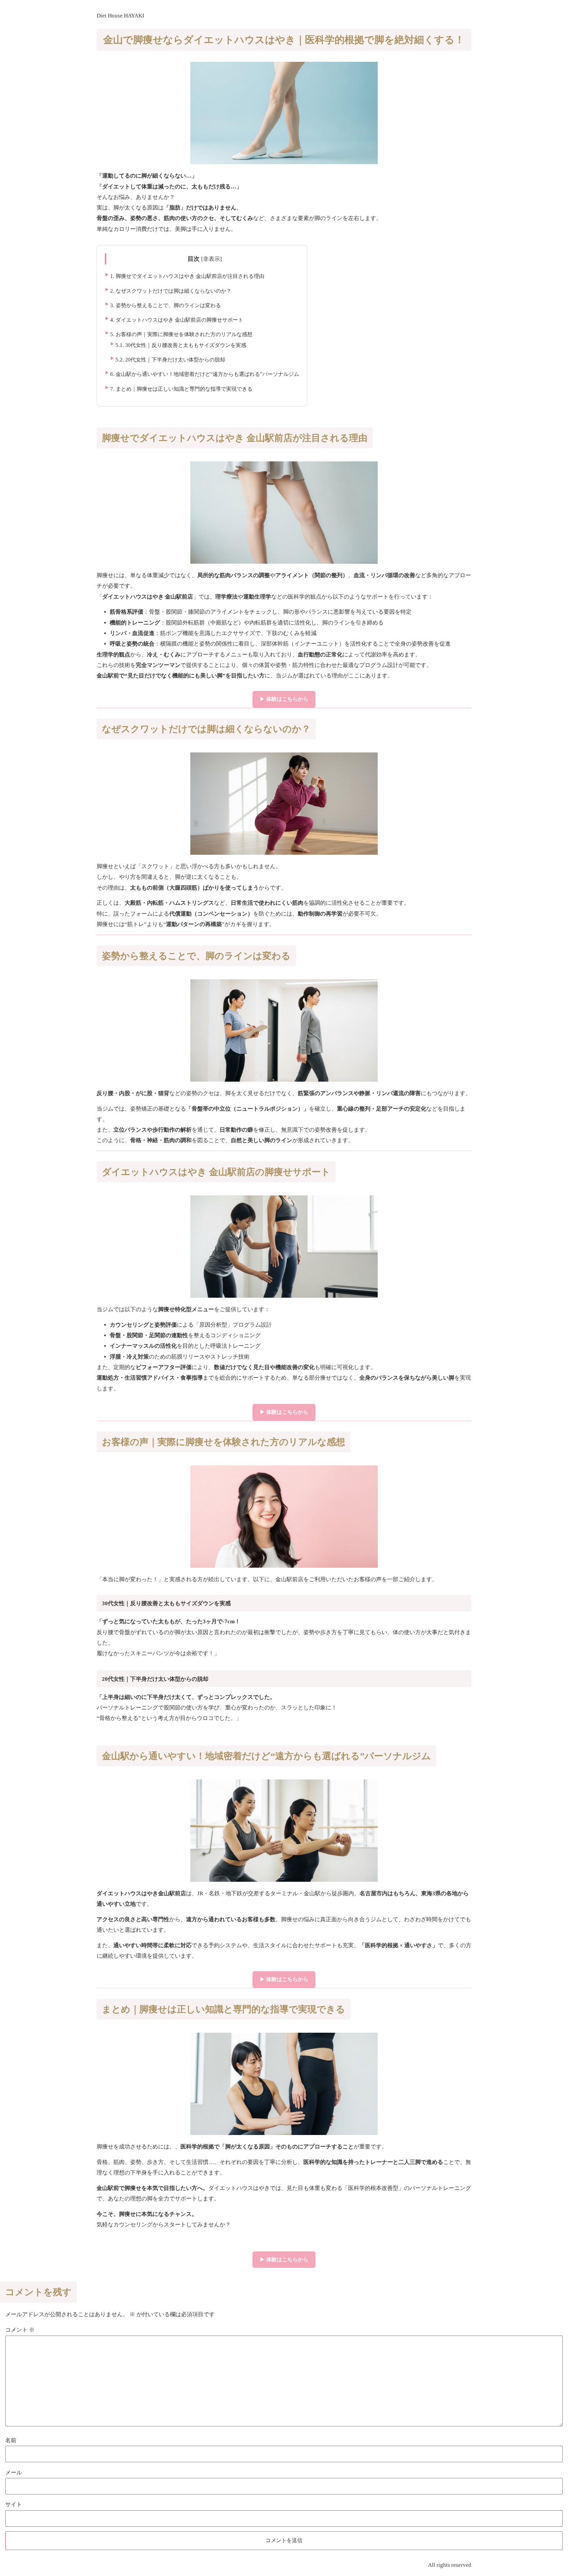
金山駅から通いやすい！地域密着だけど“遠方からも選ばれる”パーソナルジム (205, 374)
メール (14, 2473)
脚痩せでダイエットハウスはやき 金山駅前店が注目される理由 (187, 276)
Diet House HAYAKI (120, 16)
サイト (14, 2504)
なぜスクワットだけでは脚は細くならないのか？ (171, 291)
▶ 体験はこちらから (284, 699)
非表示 (212, 259)
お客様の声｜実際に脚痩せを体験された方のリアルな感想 (181, 334)
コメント (20, 2330)
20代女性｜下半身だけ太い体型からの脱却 (170, 360)
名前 (11, 2440)
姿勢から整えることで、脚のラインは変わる (166, 305)
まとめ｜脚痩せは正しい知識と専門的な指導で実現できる (181, 389)
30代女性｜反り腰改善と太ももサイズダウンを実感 (181, 345)
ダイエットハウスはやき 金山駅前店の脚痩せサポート (177, 320)
